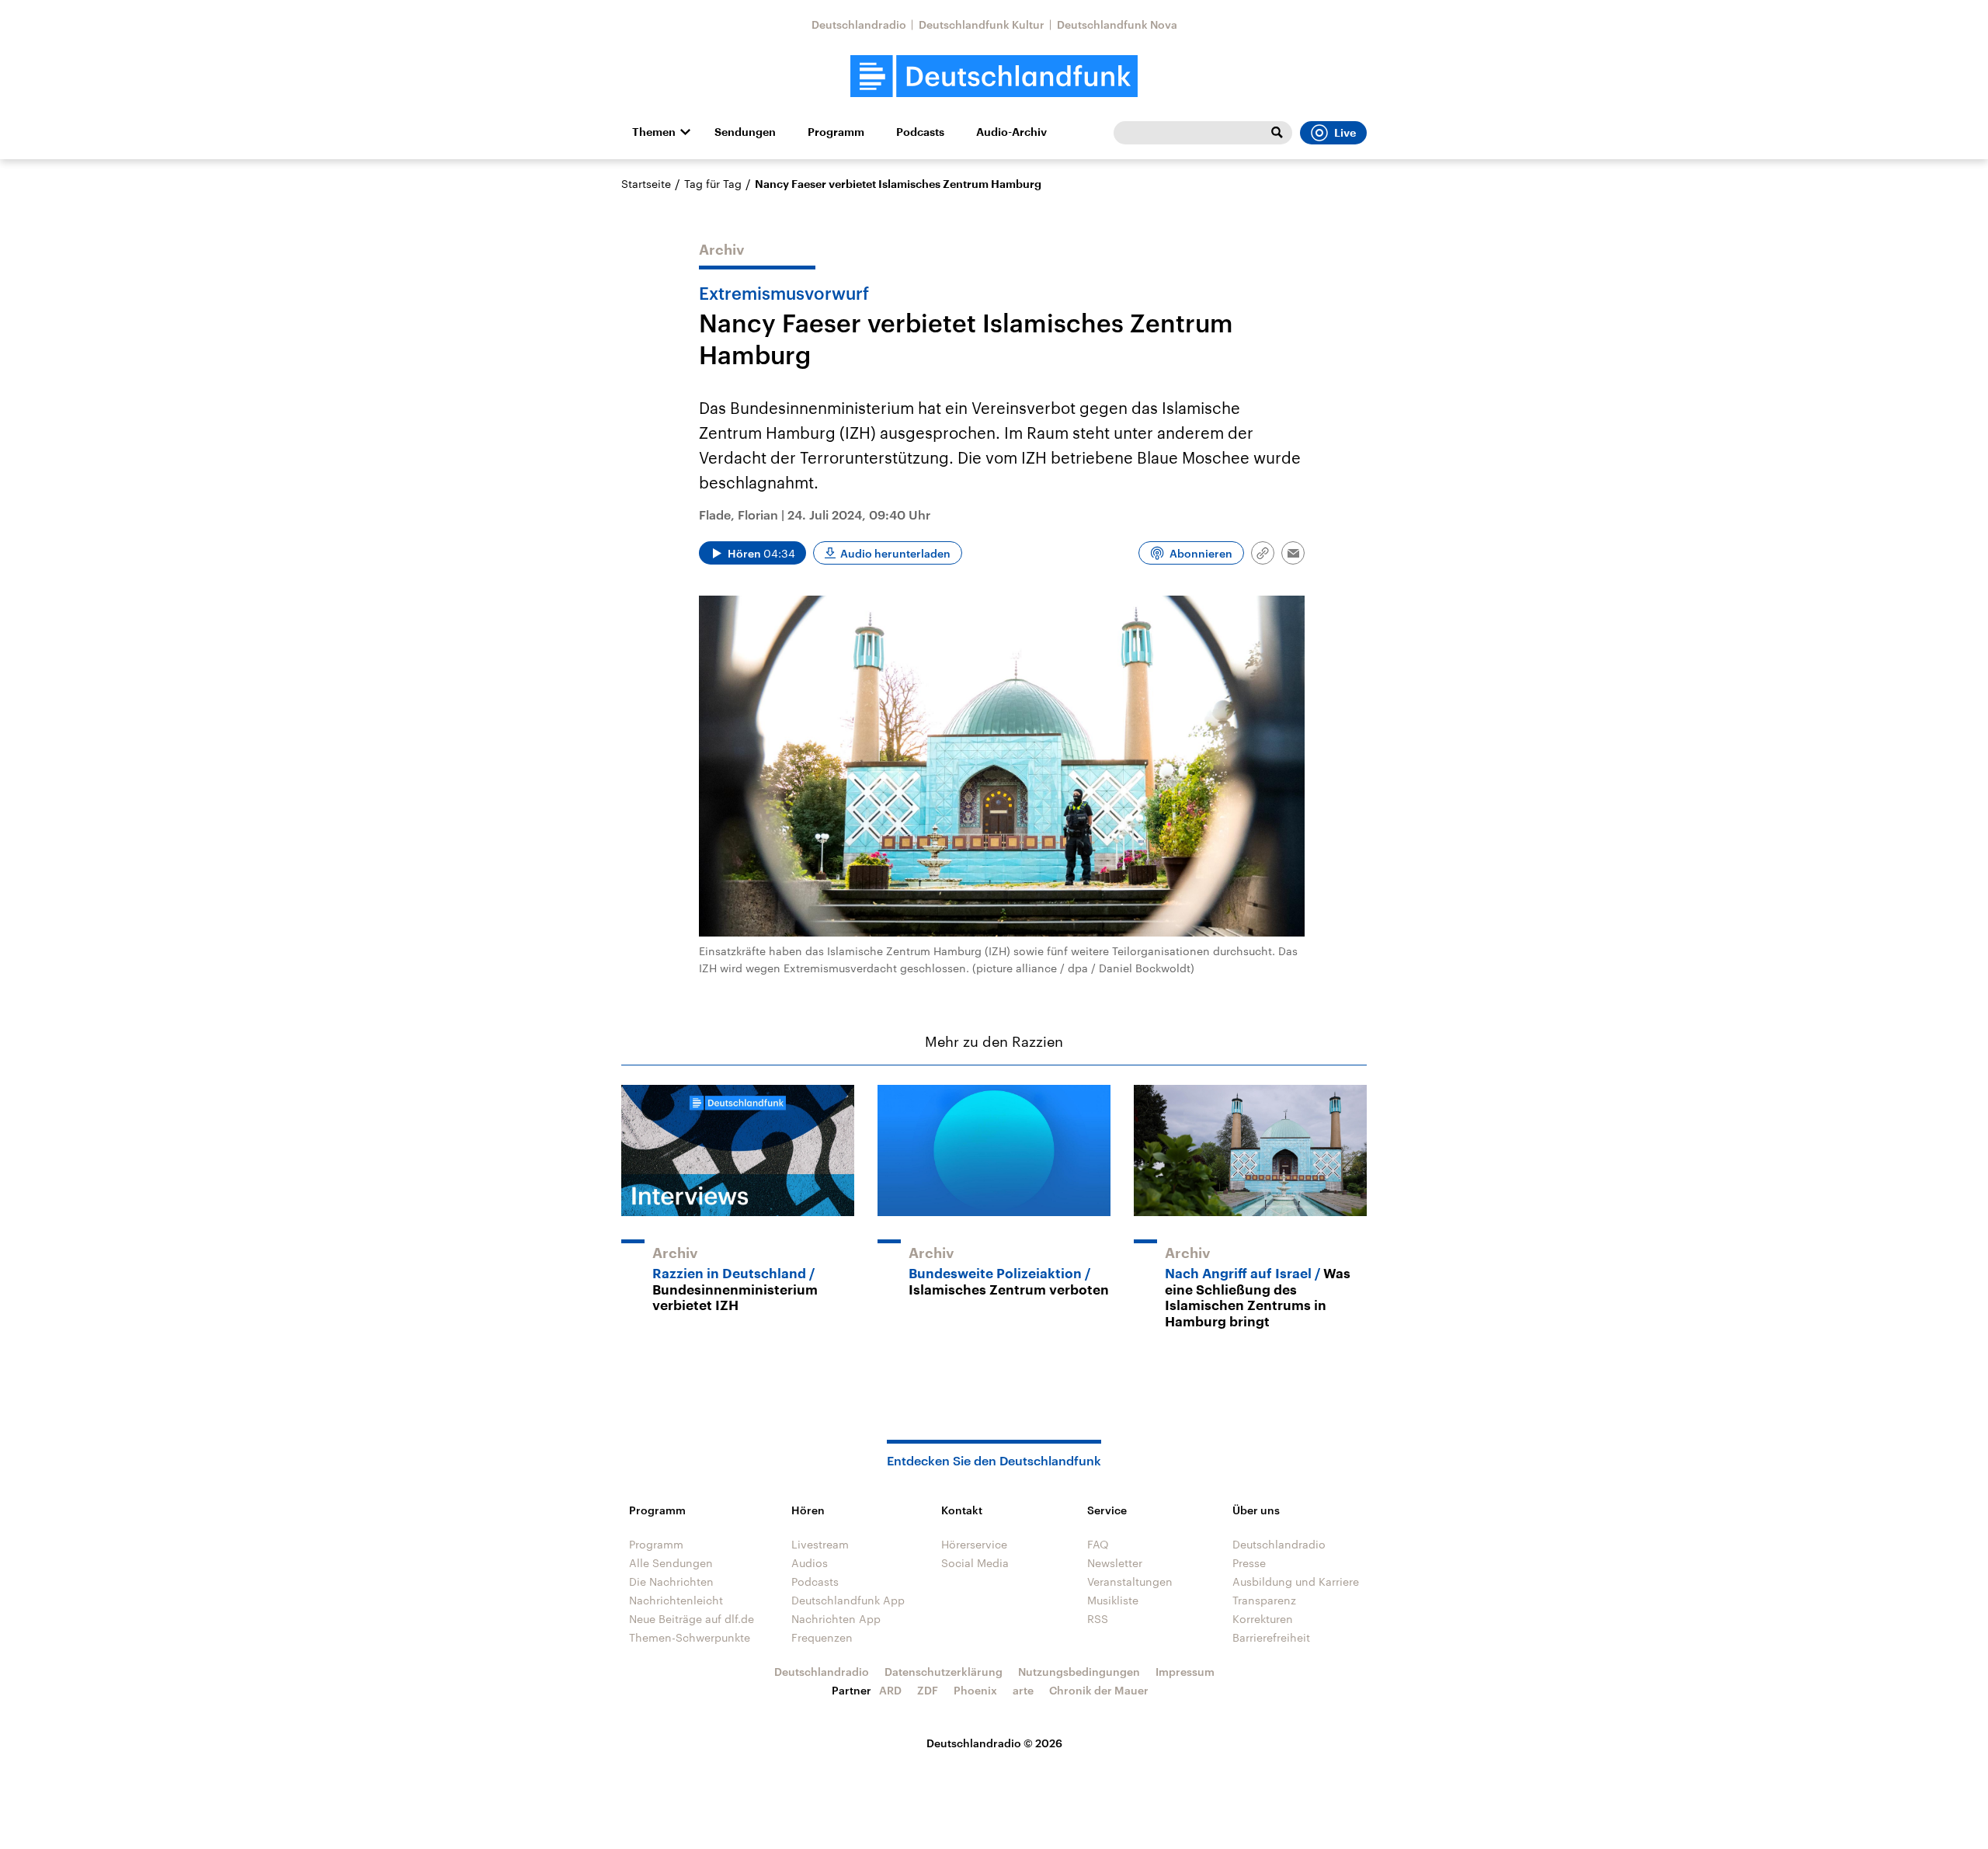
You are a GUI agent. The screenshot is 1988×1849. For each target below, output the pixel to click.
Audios (810, 1563)
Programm (836, 132)
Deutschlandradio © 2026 (994, 1743)
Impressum (1185, 1672)
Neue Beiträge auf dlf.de (692, 1619)
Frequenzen (822, 1637)
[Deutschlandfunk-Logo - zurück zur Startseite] (994, 76)
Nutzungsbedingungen (1079, 1672)
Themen (654, 132)
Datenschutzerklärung (944, 1672)
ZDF (928, 1690)
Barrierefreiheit (1271, 1637)
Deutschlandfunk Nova (1117, 24)
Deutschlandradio (859, 24)
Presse (1249, 1563)
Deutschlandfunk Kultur (982, 24)
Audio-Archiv (1011, 132)
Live (1345, 133)
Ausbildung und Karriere (1296, 1581)
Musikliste (1113, 1600)
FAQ (1098, 1544)
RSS (1098, 1619)
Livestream (820, 1544)
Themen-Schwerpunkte (690, 1637)
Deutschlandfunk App (848, 1600)
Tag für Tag (713, 184)
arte (1023, 1690)
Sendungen (745, 132)
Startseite (646, 184)
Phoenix (975, 1690)
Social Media (975, 1563)
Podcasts (920, 132)
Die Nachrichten (671, 1581)
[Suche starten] (1277, 133)
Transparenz (1264, 1600)
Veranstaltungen (1130, 1581)
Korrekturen (1263, 1619)
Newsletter (1115, 1563)
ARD (890, 1690)
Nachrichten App (836, 1619)
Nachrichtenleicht (676, 1600)
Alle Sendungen (671, 1563)
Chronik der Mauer (1099, 1690)
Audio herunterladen (895, 553)
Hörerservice (974, 1544)
